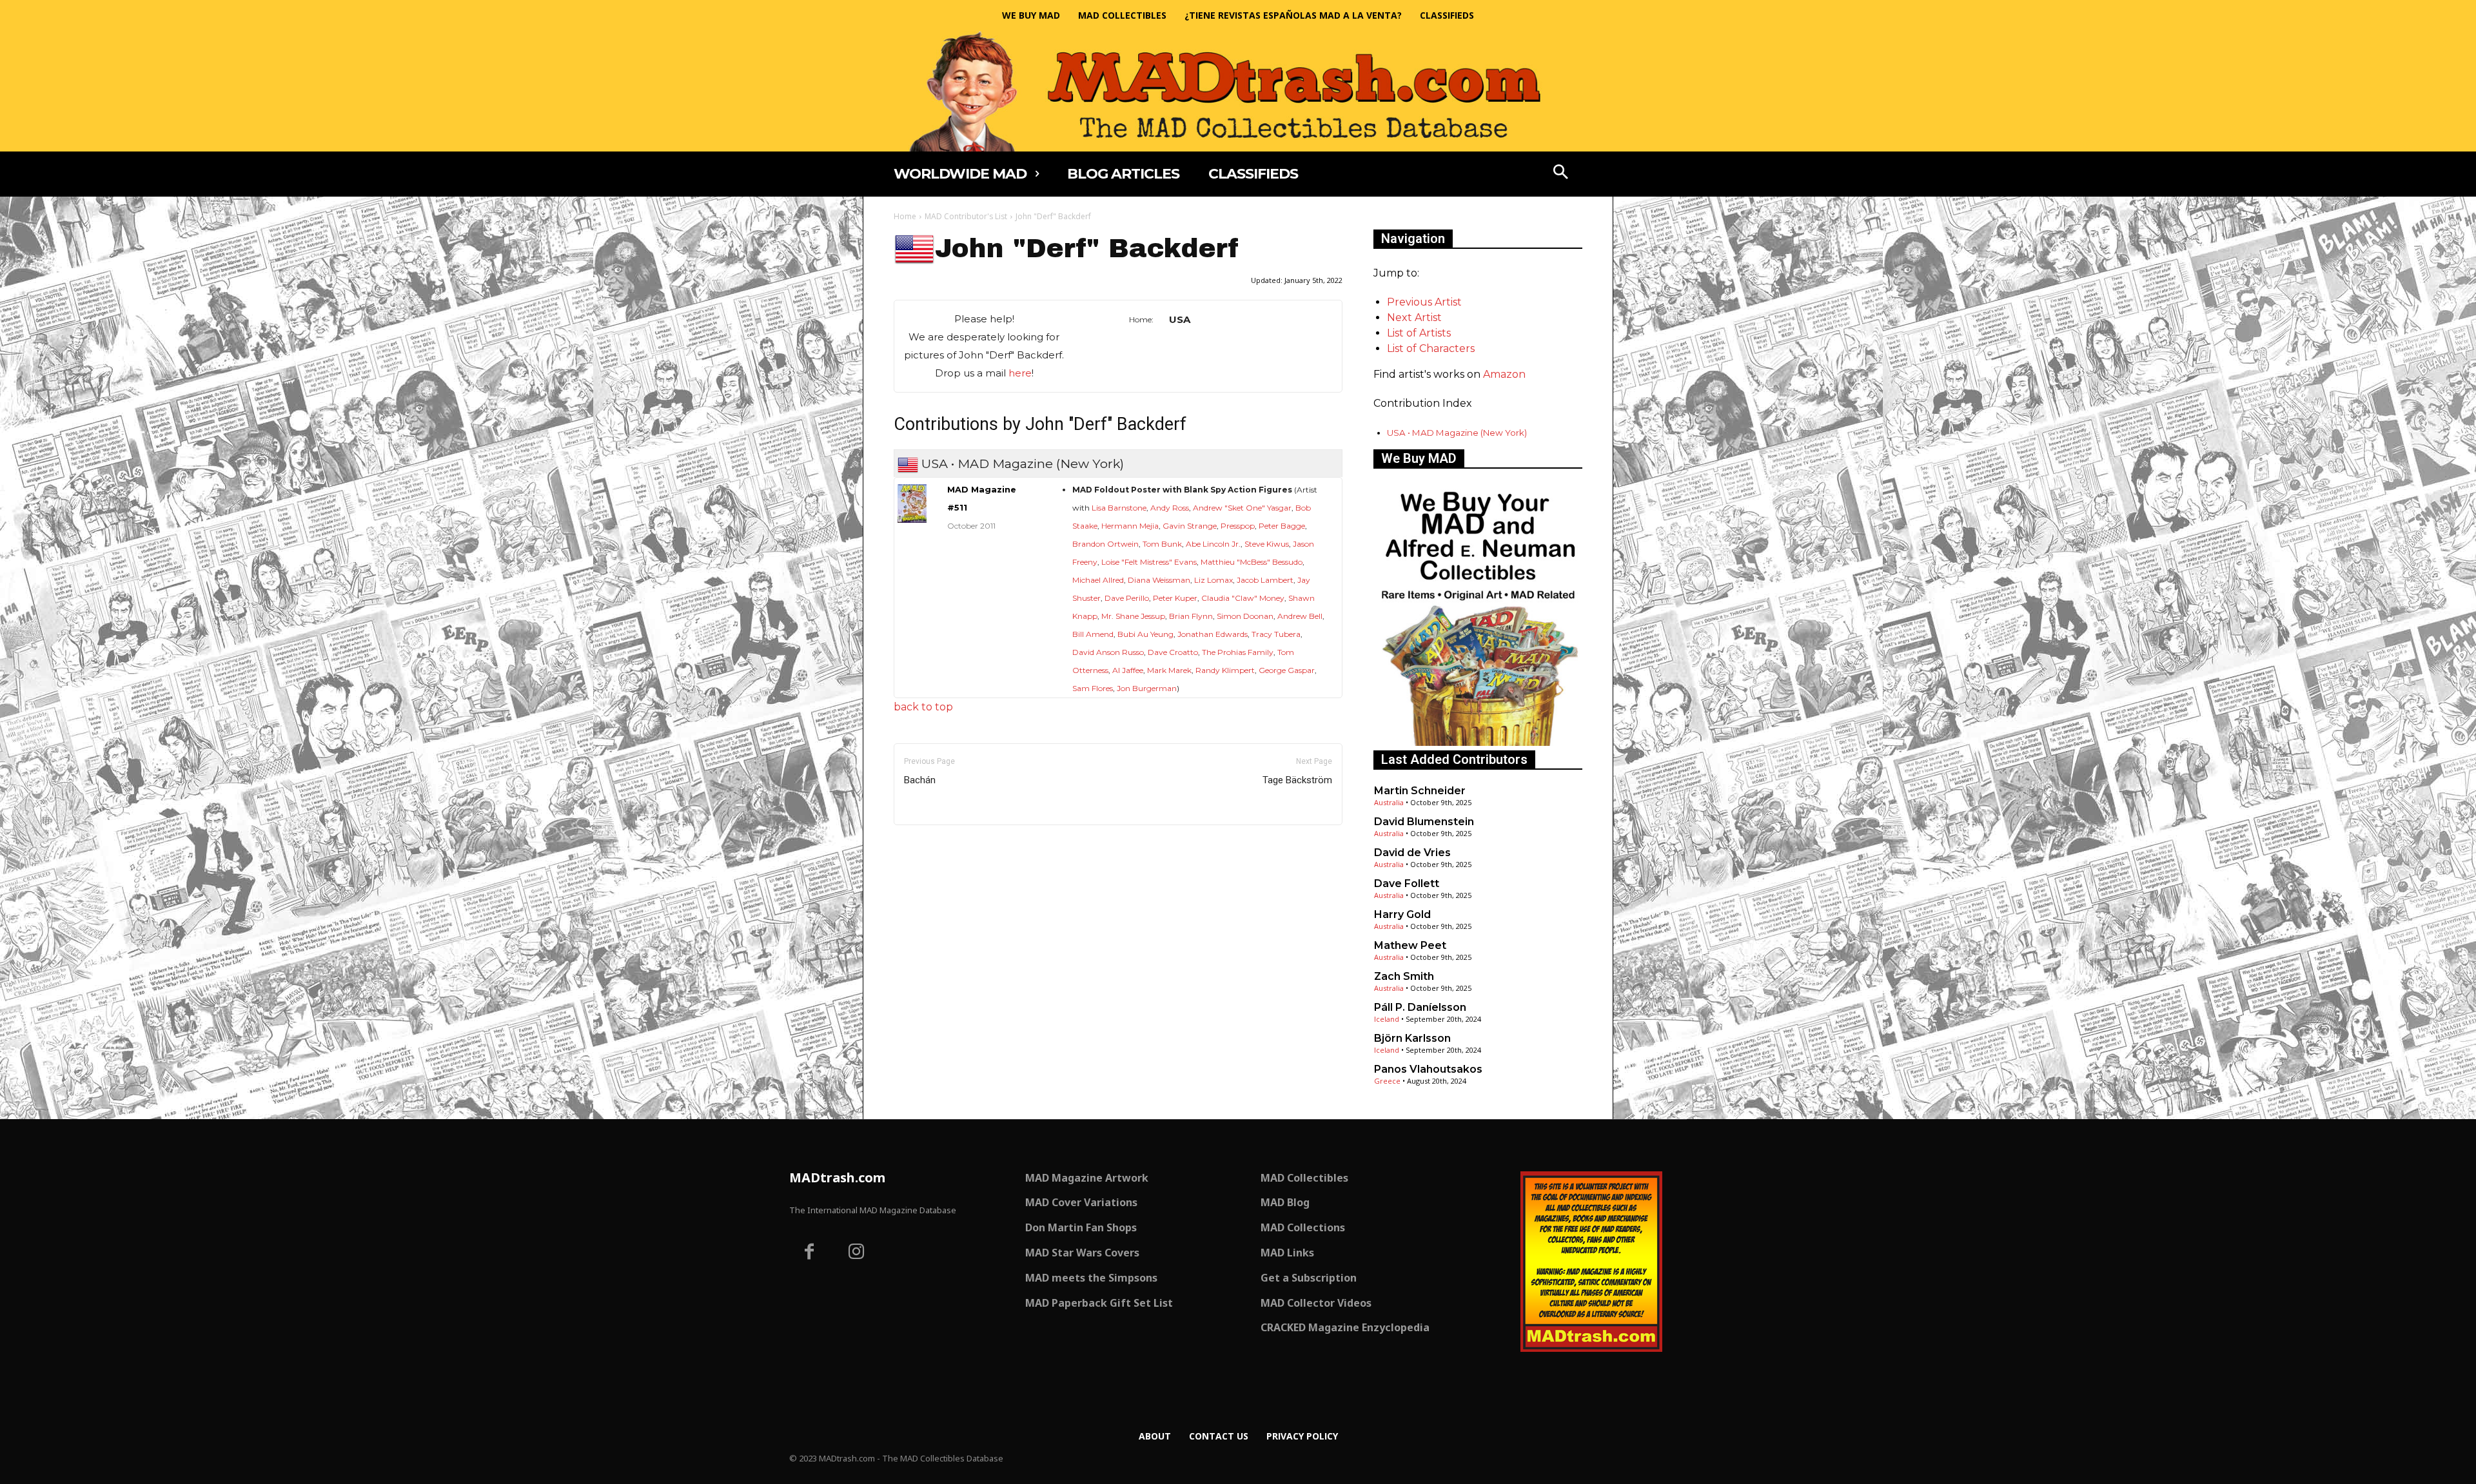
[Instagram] (857, 1253)
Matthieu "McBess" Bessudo (1252, 562)
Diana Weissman (1159, 580)
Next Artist (1414, 317)
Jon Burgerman (1147, 688)
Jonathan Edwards (1213, 634)
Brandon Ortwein (1105, 544)
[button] (1561, 173)
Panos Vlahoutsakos (1428, 1069)
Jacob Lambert (1265, 580)
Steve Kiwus (1267, 544)
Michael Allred (1098, 580)
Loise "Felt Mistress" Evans (1149, 562)
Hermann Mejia (1130, 526)
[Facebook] (809, 1253)
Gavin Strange (1190, 526)
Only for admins (938, 847)
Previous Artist (1424, 302)
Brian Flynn (1191, 616)
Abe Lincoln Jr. (1213, 544)
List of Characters (1431, 348)
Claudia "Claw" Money (1243, 598)
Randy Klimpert (1225, 670)
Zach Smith (1404, 976)
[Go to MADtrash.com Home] (1238, 91)
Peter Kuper (1175, 598)
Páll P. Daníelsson (1420, 1007)
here (1020, 373)
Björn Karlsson (1412, 1038)
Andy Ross (1170, 508)
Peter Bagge (1282, 526)
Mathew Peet (1410, 945)
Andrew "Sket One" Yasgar (1242, 508)
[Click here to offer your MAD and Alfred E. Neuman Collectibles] (1478, 742)
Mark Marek (1169, 670)
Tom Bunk (1162, 544)
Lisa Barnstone (1119, 508)
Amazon (1504, 374)
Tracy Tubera (1276, 634)
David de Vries (1412, 853)
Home (905, 216)
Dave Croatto (1173, 652)
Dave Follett (1407, 884)
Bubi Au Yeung (1145, 634)
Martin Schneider (1420, 791)
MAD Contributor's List (966, 216)
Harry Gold (1402, 914)
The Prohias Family (1238, 652)
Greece (1387, 1081)
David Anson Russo (1108, 652)
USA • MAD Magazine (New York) (1457, 433)
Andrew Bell (1300, 616)
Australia (1389, 802)
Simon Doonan (1245, 616)
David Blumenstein (1424, 822)
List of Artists (1419, 333)
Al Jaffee (1128, 670)
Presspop (1238, 526)
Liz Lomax (1213, 580)
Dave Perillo (1127, 598)
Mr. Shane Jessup (1133, 616)
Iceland (1387, 1019)
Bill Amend (1093, 634)
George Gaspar (1287, 670)
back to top (923, 707)
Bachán (920, 780)
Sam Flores (1093, 688)
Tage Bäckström (1297, 780)
